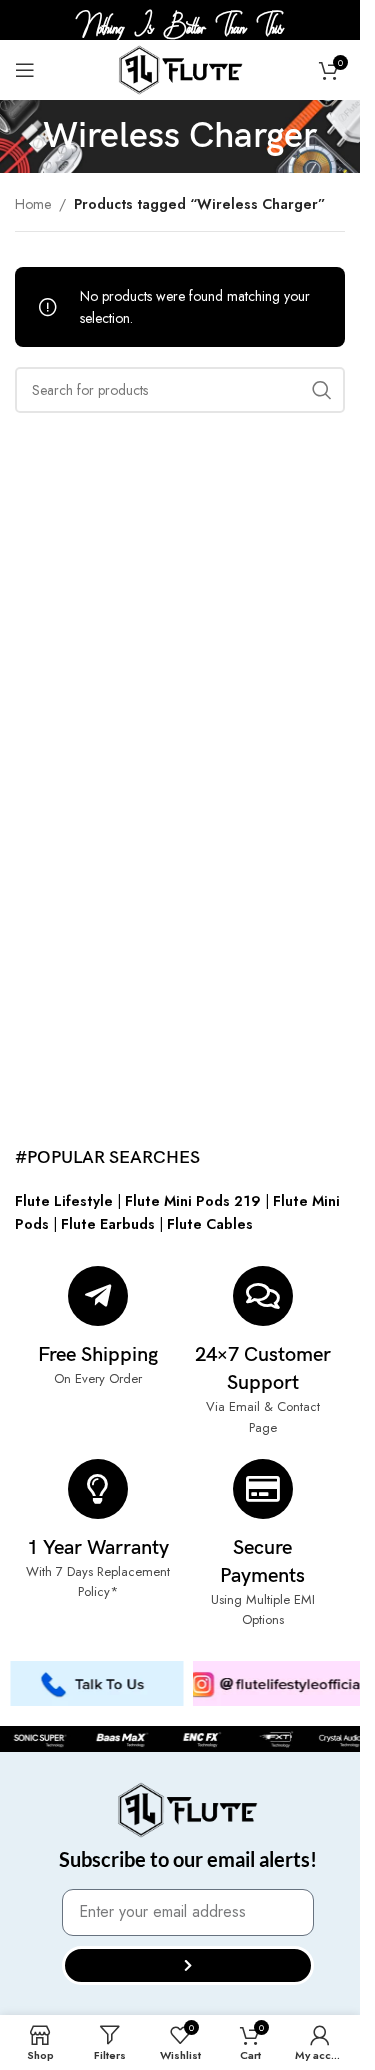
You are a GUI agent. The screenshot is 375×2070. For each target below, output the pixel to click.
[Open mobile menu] (25, 70)
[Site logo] (180, 68)
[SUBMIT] (188, 1965)
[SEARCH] (322, 390)
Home (33, 204)
